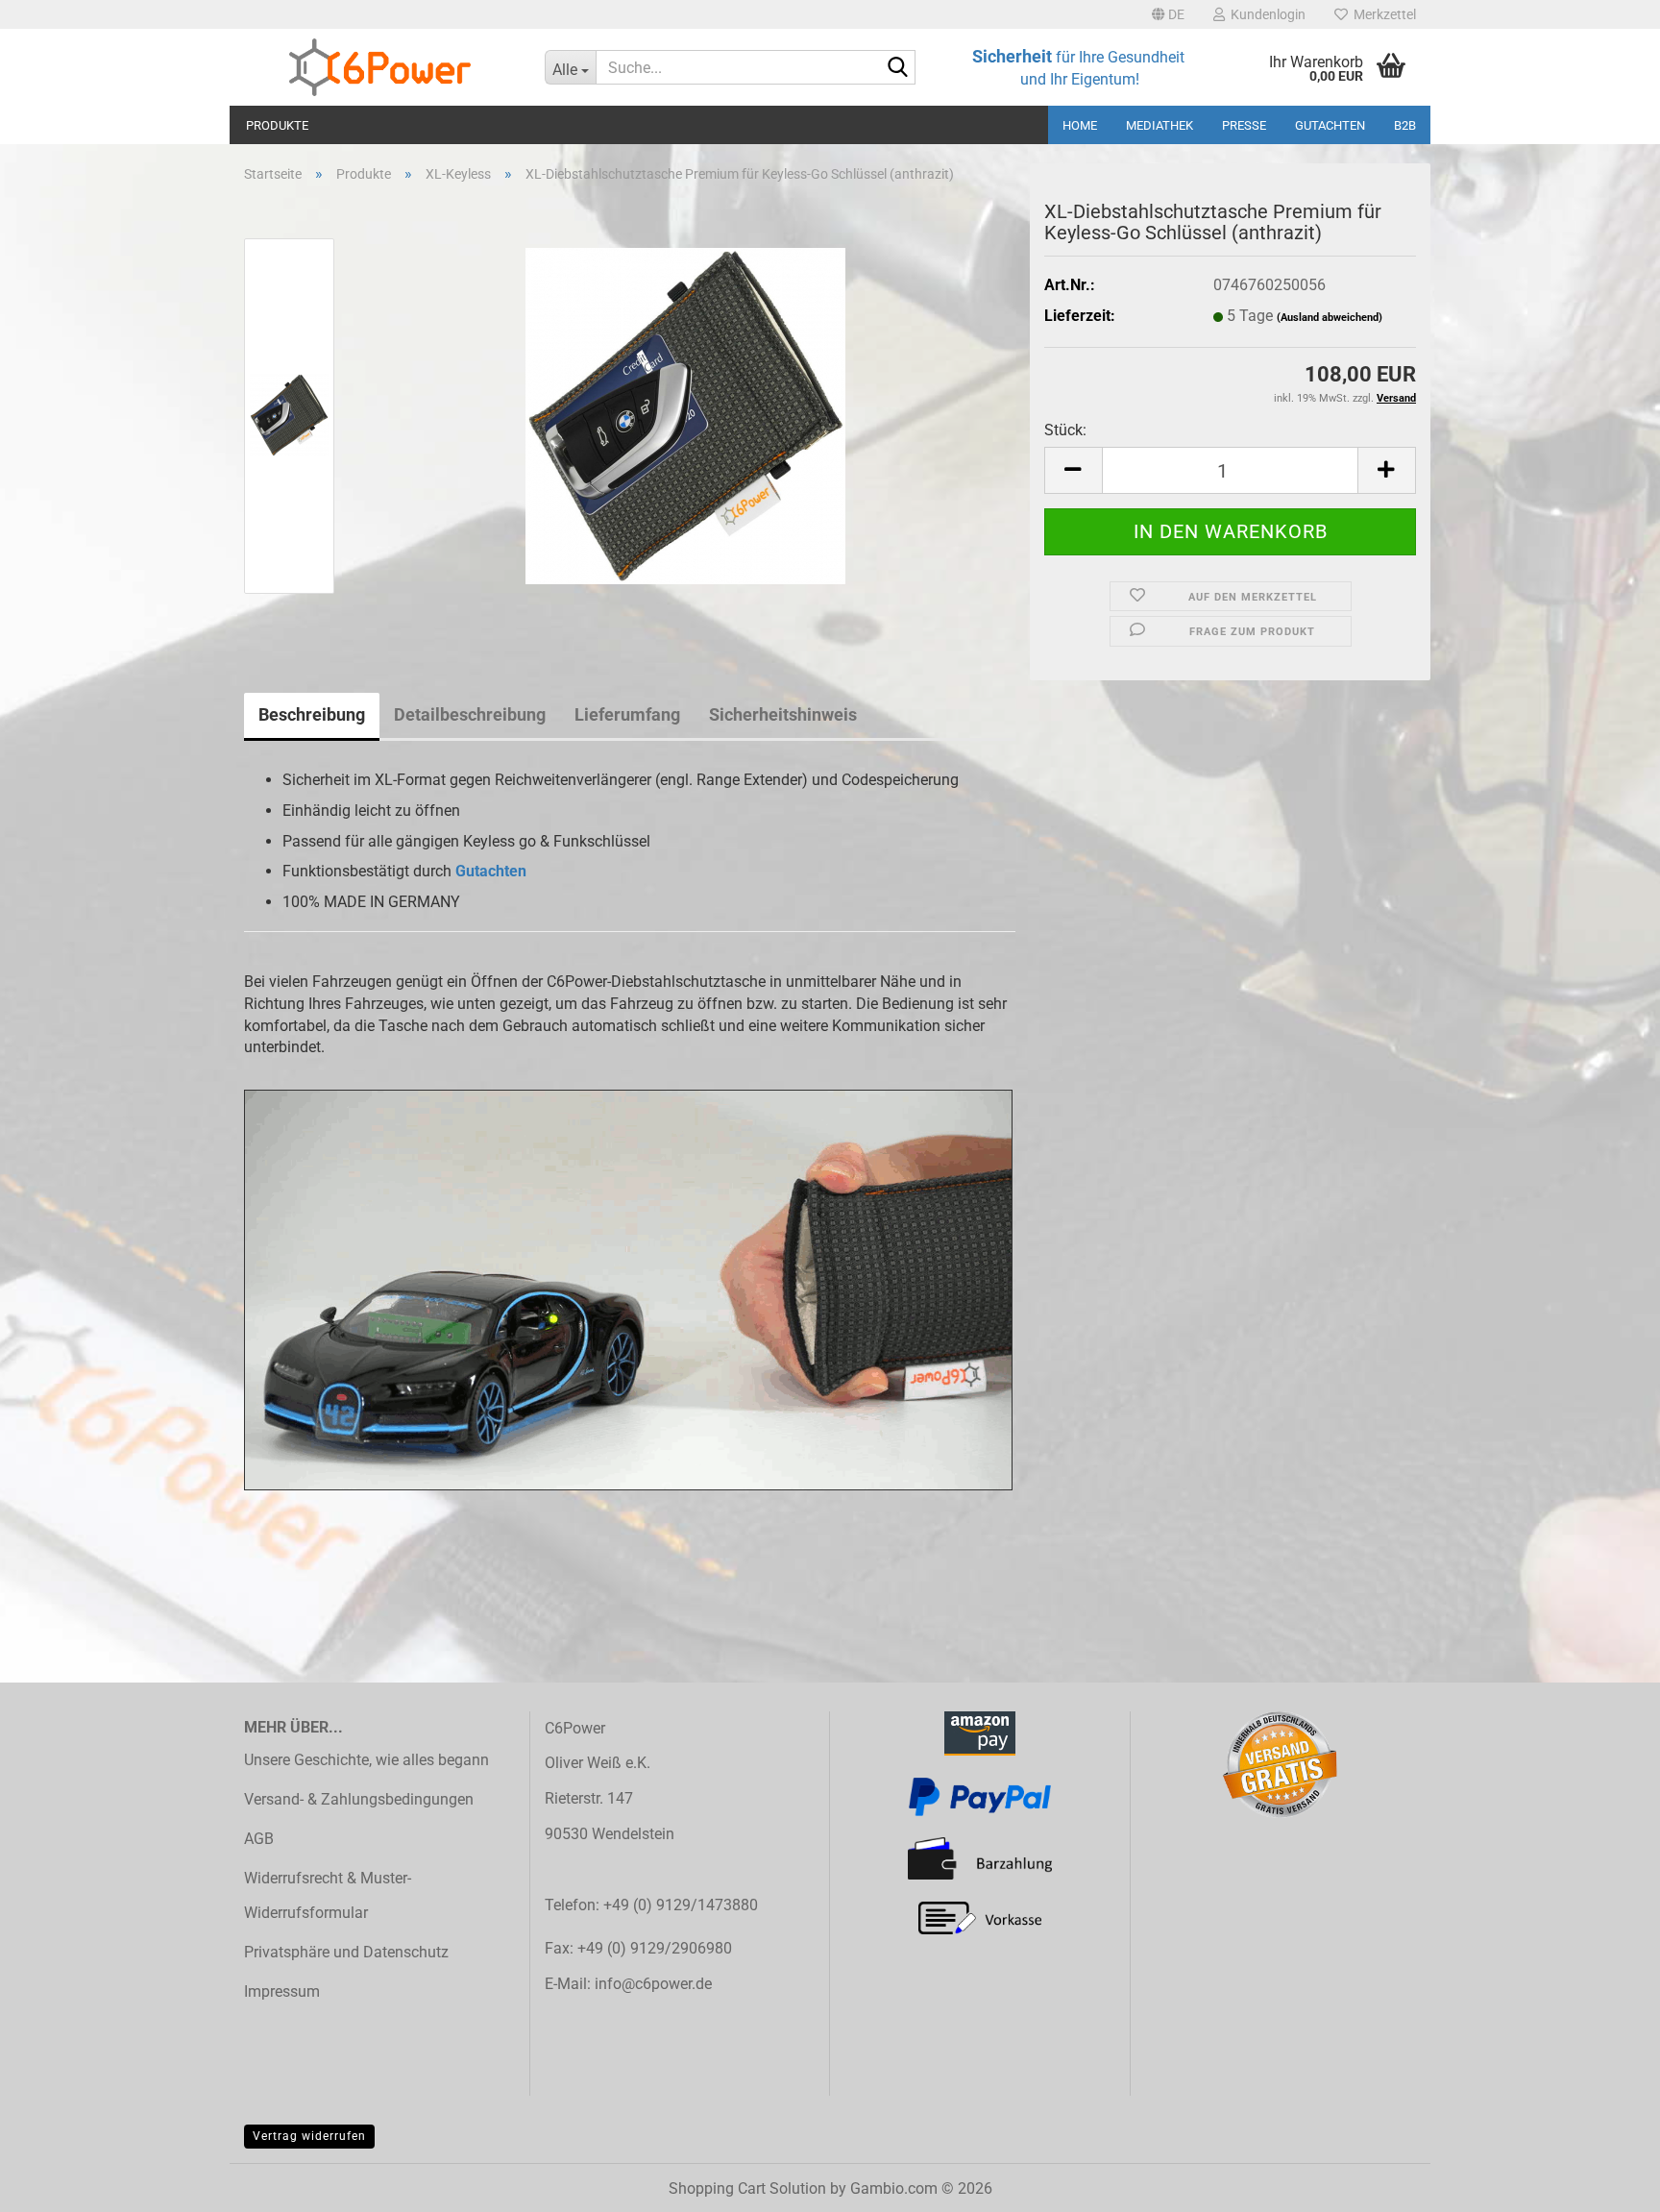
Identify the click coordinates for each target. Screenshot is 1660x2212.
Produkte (277, 125)
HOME (1080, 125)
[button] (1168, 14)
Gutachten (1330, 125)
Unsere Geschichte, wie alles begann (366, 1760)
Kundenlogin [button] (1265, 14)
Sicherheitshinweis (783, 714)
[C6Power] (380, 67)
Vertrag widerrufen (309, 2136)
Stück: (1065, 430)
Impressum (282, 1991)
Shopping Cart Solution (747, 2188)
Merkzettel (1382, 14)
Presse (1244, 125)
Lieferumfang (627, 714)
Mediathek (1160, 125)
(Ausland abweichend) (1330, 318)
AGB (259, 1839)
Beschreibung (312, 714)
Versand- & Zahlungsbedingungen (359, 1799)
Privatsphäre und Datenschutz (346, 1952)
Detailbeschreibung (470, 714)
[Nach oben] (1607, 2183)
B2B (1405, 125)
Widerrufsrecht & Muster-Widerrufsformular (328, 1896)
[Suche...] (897, 68)
